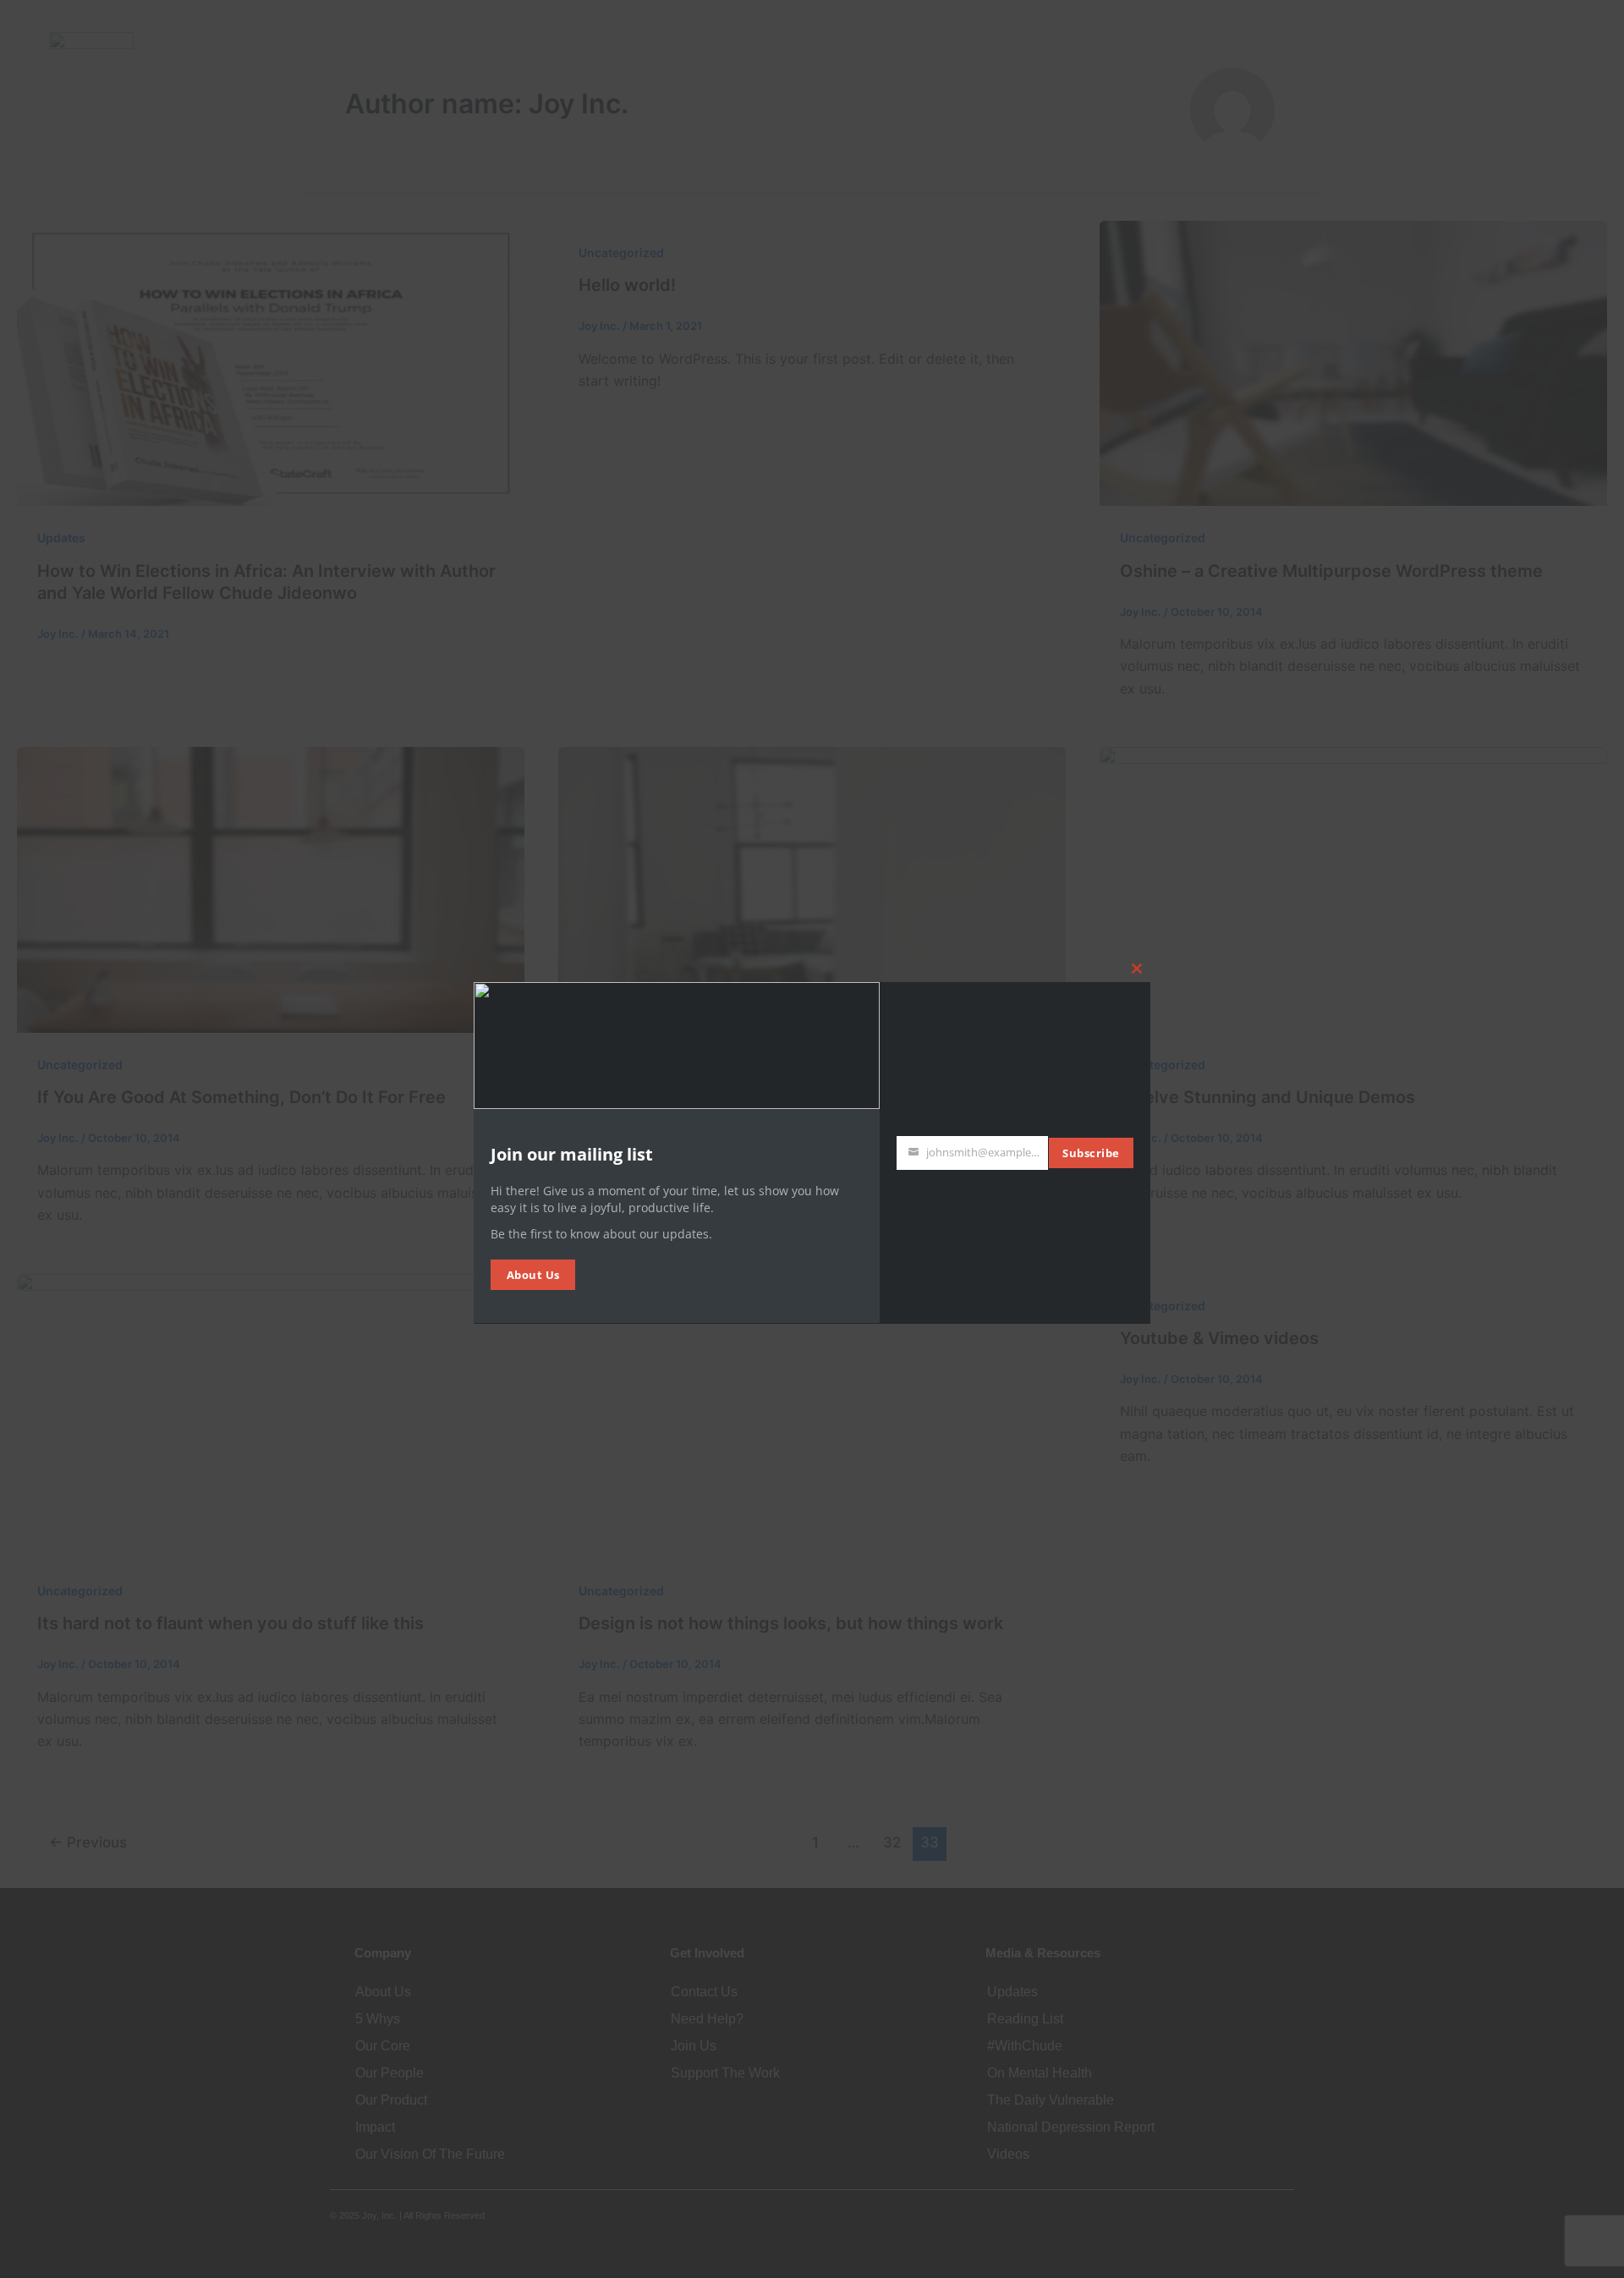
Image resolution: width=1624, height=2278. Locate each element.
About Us (533, 1274)
